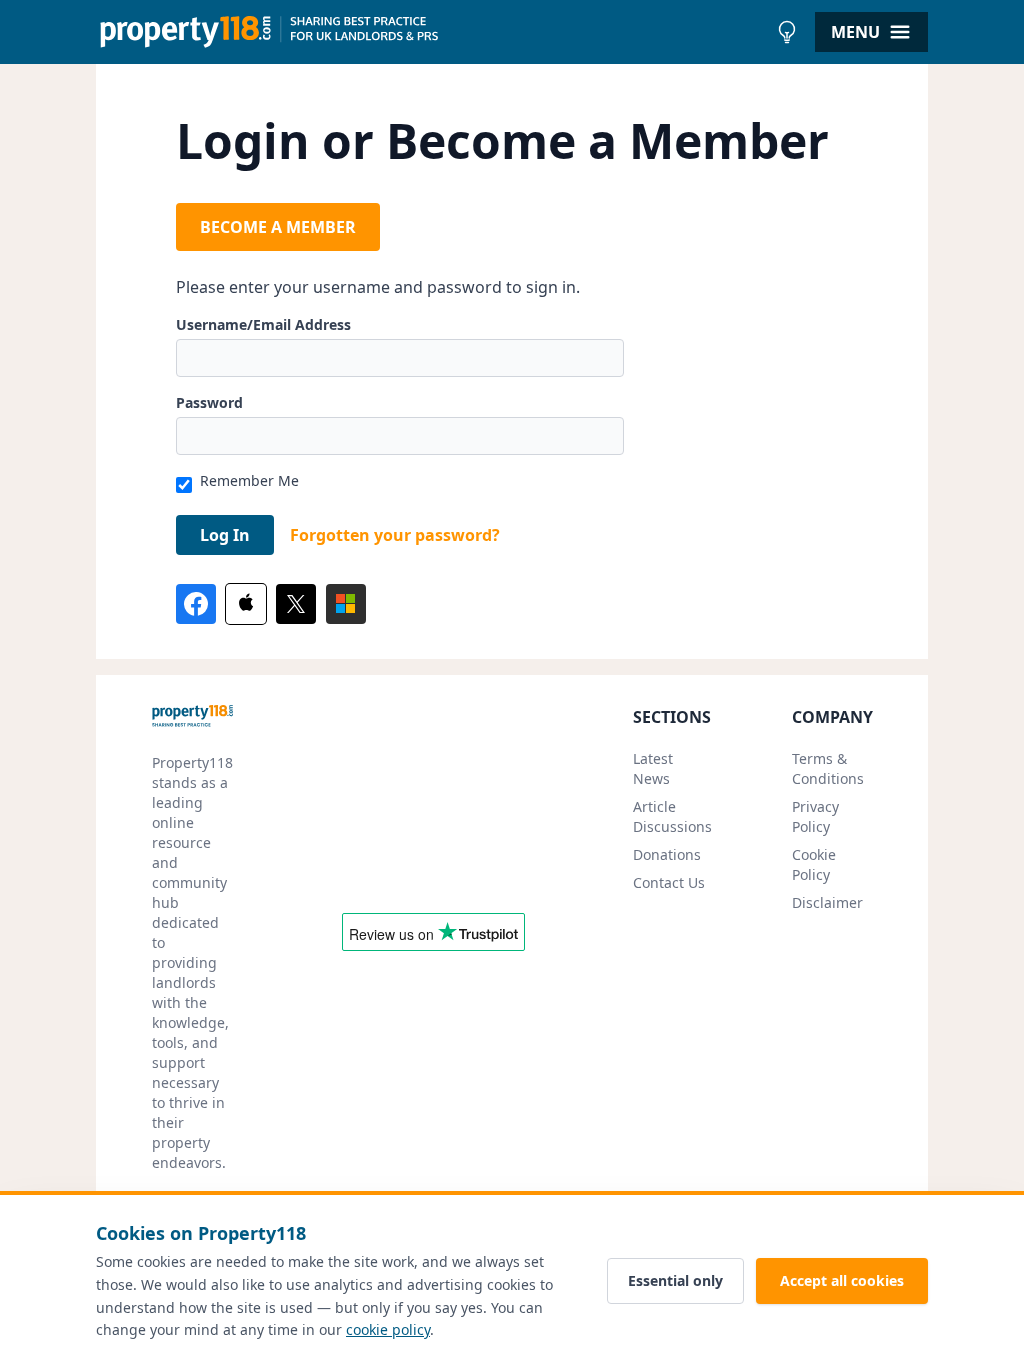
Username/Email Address (263, 324)
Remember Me (249, 480)
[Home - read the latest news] (431, 32)
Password (209, 402)
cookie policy (388, 1329)
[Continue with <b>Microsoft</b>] (346, 604)
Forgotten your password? (395, 535)
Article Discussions (672, 816)
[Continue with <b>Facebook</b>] (196, 604)
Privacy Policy (815, 816)
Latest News (653, 768)
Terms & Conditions (828, 768)
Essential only (675, 1280)
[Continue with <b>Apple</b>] (246, 604)
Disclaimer (827, 902)
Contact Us (669, 882)
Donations (667, 854)
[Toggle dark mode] (787, 32)
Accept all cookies (842, 1280)
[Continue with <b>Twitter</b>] (296, 604)
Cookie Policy (814, 864)
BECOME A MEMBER (278, 227)
